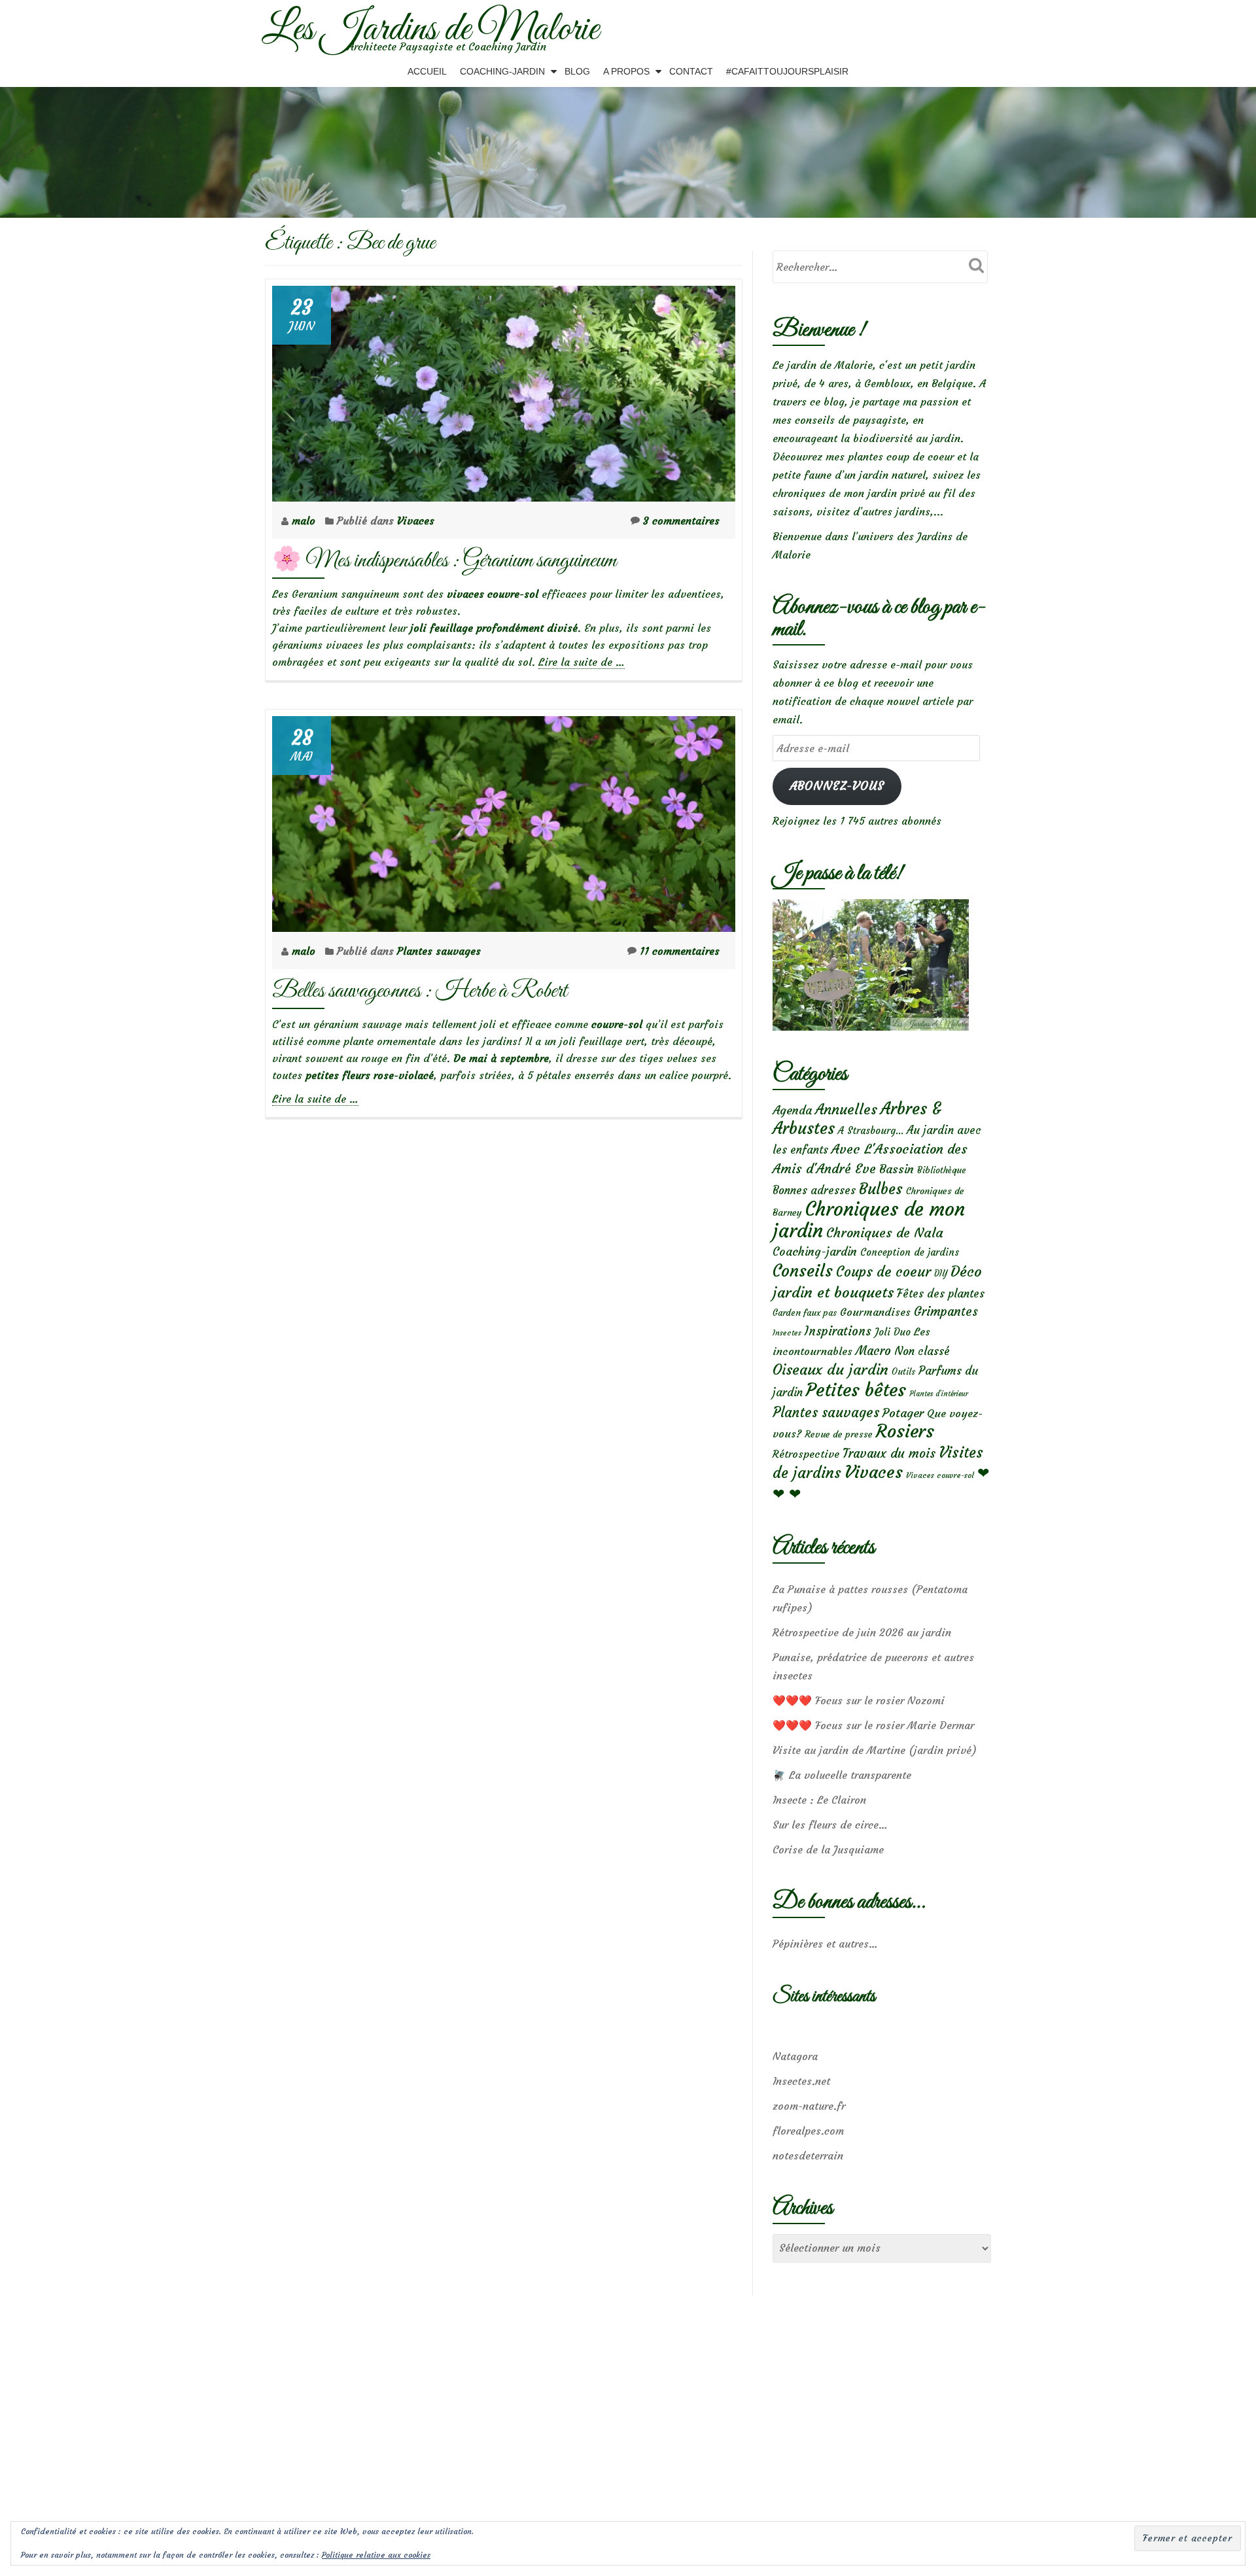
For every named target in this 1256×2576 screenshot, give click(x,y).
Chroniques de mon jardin (869, 1220)
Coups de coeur (883, 1272)
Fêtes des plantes (941, 1294)
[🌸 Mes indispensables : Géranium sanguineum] (504, 390)
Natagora (795, 2056)
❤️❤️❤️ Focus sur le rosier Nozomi (859, 1700)
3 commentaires (681, 521)
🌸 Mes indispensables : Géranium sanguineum (444, 561)
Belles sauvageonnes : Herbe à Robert (420, 991)
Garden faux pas (805, 1313)
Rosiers (905, 1431)
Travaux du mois (889, 1453)
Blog (577, 71)
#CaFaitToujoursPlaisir (787, 71)
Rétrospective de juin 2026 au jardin (862, 1632)
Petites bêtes (856, 1390)
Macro (873, 1351)
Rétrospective (806, 1454)
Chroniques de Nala (885, 1232)
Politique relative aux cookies (376, 2555)
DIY (941, 1274)
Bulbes (881, 1189)
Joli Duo (893, 1332)
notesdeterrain (808, 2155)
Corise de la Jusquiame (828, 1849)
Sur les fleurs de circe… (830, 1825)
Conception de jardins (910, 1252)
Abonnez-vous (837, 786)
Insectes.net (801, 2081)
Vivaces (416, 521)
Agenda (792, 1110)
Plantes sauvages (439, 951)
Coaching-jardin (815, 1252)
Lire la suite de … (582, 662)
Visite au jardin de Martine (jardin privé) (875, 1750)
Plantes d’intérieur (939, 1394)
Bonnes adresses (814, 1191)
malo (305, 521)
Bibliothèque (942, 1170)
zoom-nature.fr (809, 2106)
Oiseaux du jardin (830, 1369)
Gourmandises (875, 1312)
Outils (903, 1372)
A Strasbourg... (871, 1130)
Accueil (427, 71)
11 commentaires (680, 951)
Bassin (897, 1169)
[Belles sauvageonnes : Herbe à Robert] (504, 820)
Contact (691, 71)
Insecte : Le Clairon (819, 1800)
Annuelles (846, 1109)
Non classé (922, 1351)
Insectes (787, 1333)
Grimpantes (946, 1312)
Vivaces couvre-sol (940, 1475)
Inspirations (838, 1331)
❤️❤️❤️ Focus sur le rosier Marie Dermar (873, 1725)
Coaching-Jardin (502, 71)
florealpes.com (808, 2131)
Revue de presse (839, 1434)
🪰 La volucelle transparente (842, 1775)
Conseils (803, 1271)
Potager (903, 1413)
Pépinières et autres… (825, 1944)
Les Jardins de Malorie (430, 30)
